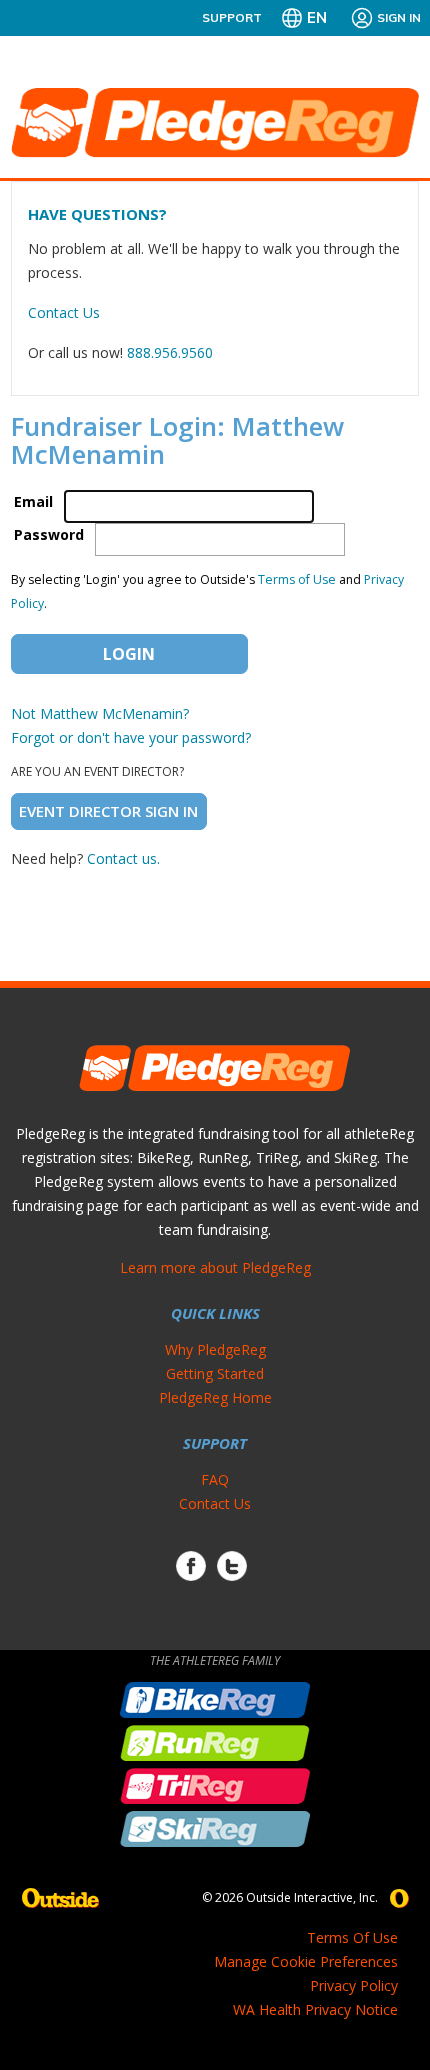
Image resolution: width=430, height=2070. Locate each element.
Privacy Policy (354, 1985)
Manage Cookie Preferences (306, 1961)
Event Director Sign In (108, 811)
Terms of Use (297, 579)
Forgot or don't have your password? (131, 737)
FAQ (215, 1479)
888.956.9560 (170, 352)
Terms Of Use (352, 1937)
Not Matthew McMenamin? (100, 713)
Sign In (399, 17)
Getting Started (215, 1373)
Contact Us (64, 312)
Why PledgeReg (215, 1349)
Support (232, 17)
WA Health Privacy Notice (315, 2009)
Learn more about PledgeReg (215, 1267)
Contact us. (123, 858)
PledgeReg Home (215, 1397)
